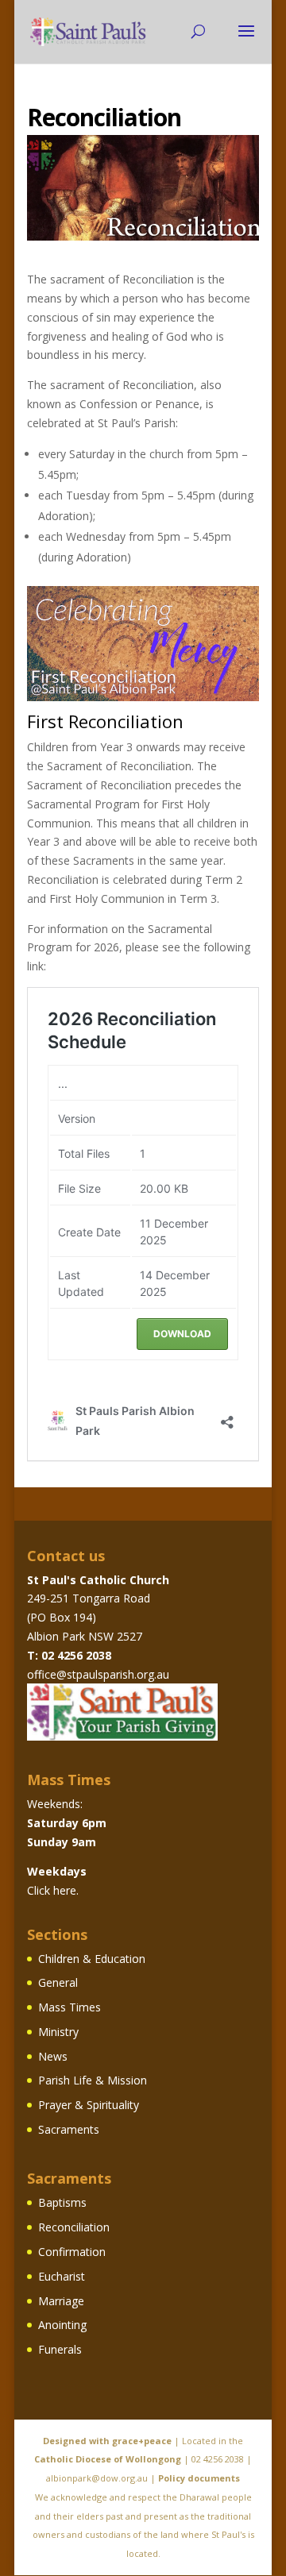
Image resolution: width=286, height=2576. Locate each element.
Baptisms (62, 2202)
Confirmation (72, 2252)
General (58, 1982)
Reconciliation (74, 2227)
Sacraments (69, 2129)
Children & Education (92, 1959)
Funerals (60, 2349)
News (53, 2056)
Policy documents (199, 2478)
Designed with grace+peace (107, 2441)
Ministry (58, 2032)
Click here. (53, 1890)
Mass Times (70, 2007)
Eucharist (62, 2276)
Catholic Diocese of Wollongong (108, 2459)
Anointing (62, 2325)
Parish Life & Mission (93, 2080)
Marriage (61, 2301)
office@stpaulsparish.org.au (98, 1674)
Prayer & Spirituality (89, 2105)
